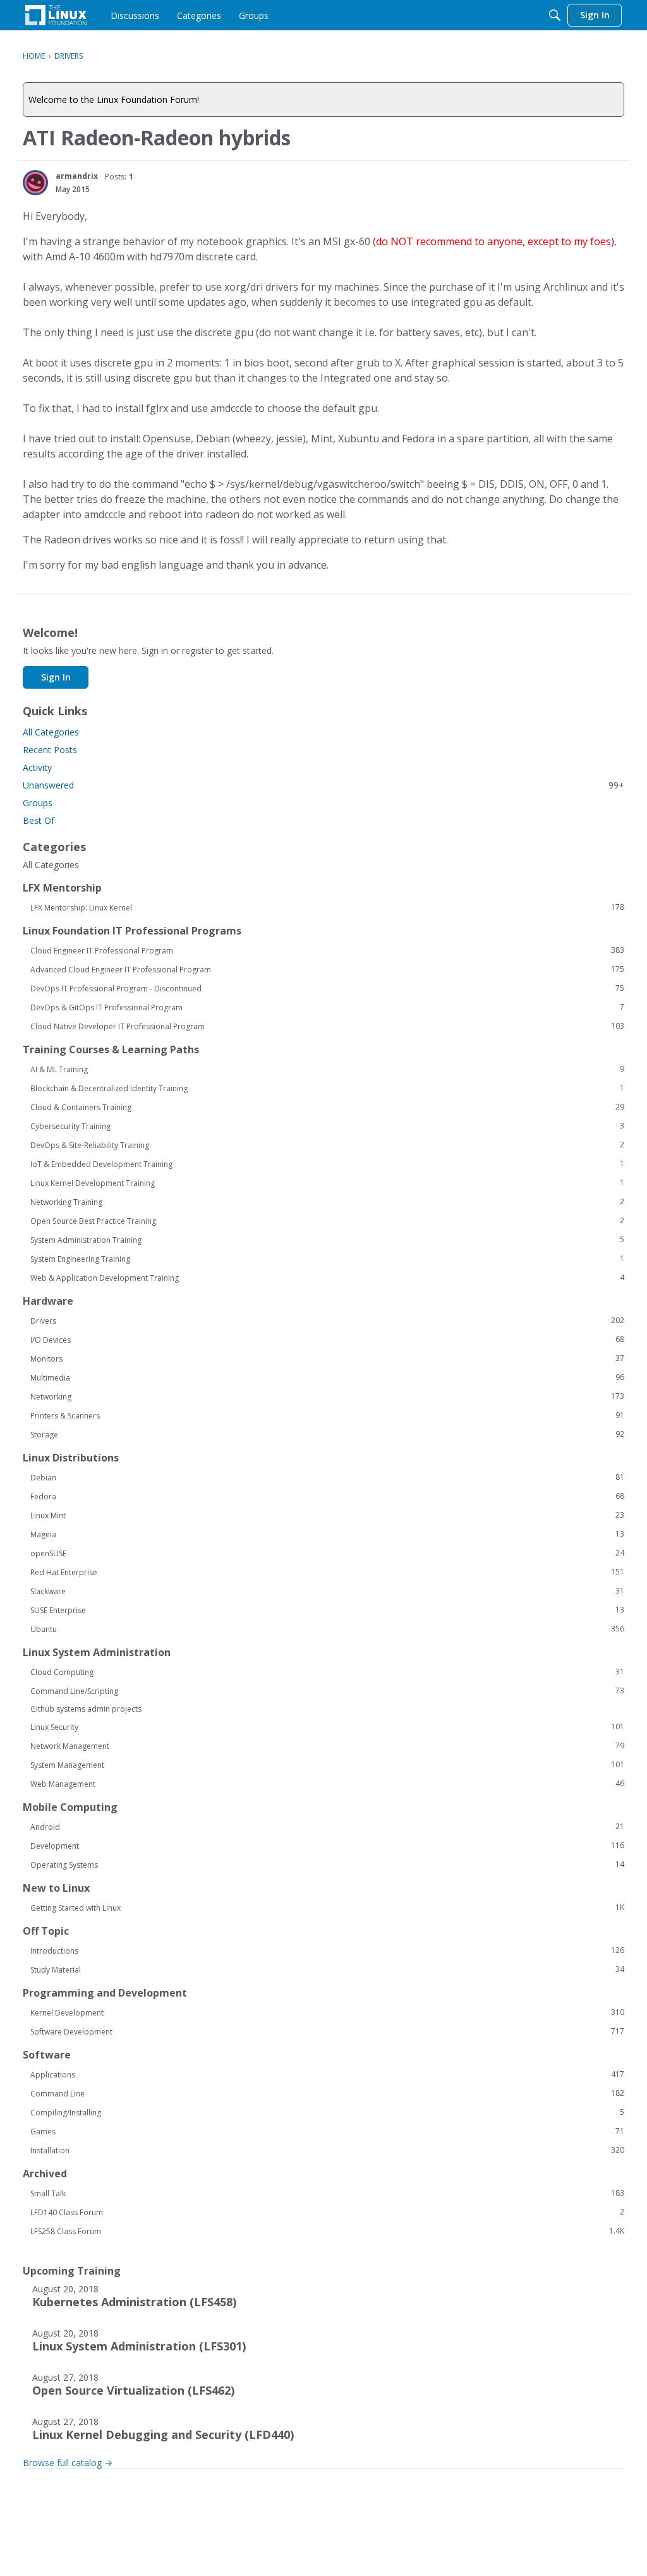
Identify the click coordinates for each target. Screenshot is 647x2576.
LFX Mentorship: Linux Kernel (327, 907)
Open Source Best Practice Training (327, 1221)
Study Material (327, 1969)
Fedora (327, 1496)
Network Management (327, 1746)
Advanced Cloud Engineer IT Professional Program (327, 969)
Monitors (327, 1358)
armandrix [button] (77, 176)
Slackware (327, 1591)
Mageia (327, 1534)
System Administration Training (327, 1240)
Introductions (327, 1950)
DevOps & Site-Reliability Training (327, 1145)
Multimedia (327, 1377)
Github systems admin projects (86, 1709)
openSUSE (327, 1553)
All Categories (51, 732)
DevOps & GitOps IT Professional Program (327, 1007)
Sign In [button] (56, 677)
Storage (327, 1434)
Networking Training (327, 1202)
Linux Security (327, 1727)
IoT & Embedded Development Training (327, 1164)
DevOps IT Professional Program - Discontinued (327, 988)
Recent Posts (50, 750)
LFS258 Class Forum (327, 2231)
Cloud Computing (327, 1672)
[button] (35, 183)
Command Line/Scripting (327, 1691)
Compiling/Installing (327, 2112)
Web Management (327, 1784)
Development (327, 1846)
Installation (327, 2150)
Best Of (39, 820)
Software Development (327, 2031)
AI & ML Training (327, 1069)
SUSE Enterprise (327, 1610)
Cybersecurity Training (327, 1126)
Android (327, 1827)
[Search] (555, 15)
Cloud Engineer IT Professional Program (327, 950)
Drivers (327, 1321)
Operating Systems (327, 1865)
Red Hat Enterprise (327, 1572)
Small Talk (327, 2193)
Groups (38, 803)
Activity (37, 767)
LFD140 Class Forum (327, 2212)
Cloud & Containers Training (327, 1107)
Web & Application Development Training (327, 1278)
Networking (327, 1396)
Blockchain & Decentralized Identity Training (327, 1088)
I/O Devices (327, 1339)
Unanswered (323, 785)
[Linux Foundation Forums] (56, 15)
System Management (327, 1765)
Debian (327, 1477)
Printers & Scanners (327, 1415)
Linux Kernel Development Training (327, 1183)
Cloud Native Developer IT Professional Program (327, 1026)
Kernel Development (327, 2012)
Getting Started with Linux (327, 1908)
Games (327, 2131)
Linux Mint (327, 1515)
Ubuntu (327, 1629)
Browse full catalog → (68, 2463)
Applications (327, 2074)
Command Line (327, 2093)
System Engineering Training (327, 1259)
